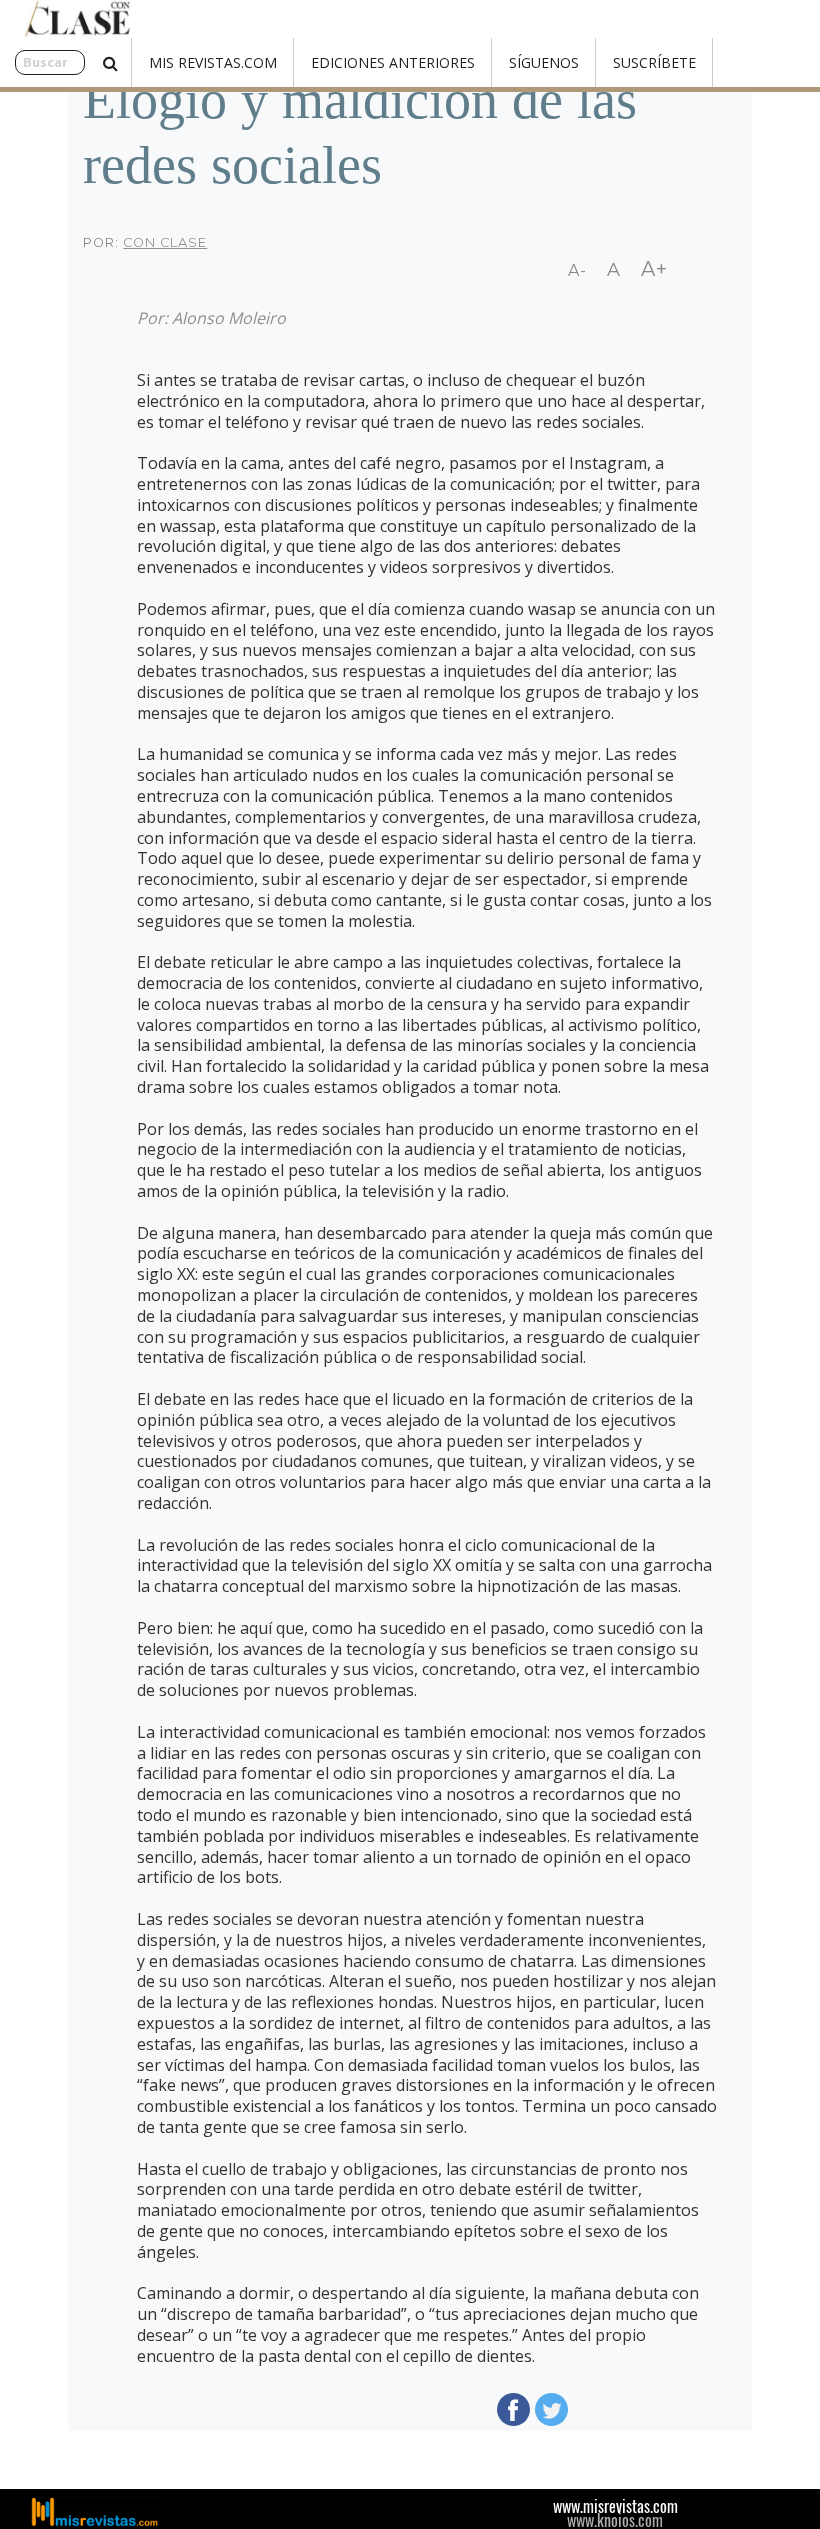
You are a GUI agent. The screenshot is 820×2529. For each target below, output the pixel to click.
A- (577, 270)
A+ (654, 269)
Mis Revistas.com (213, 62)
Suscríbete (654, 62)
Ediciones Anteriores (393, 62)
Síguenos (544, 62)
